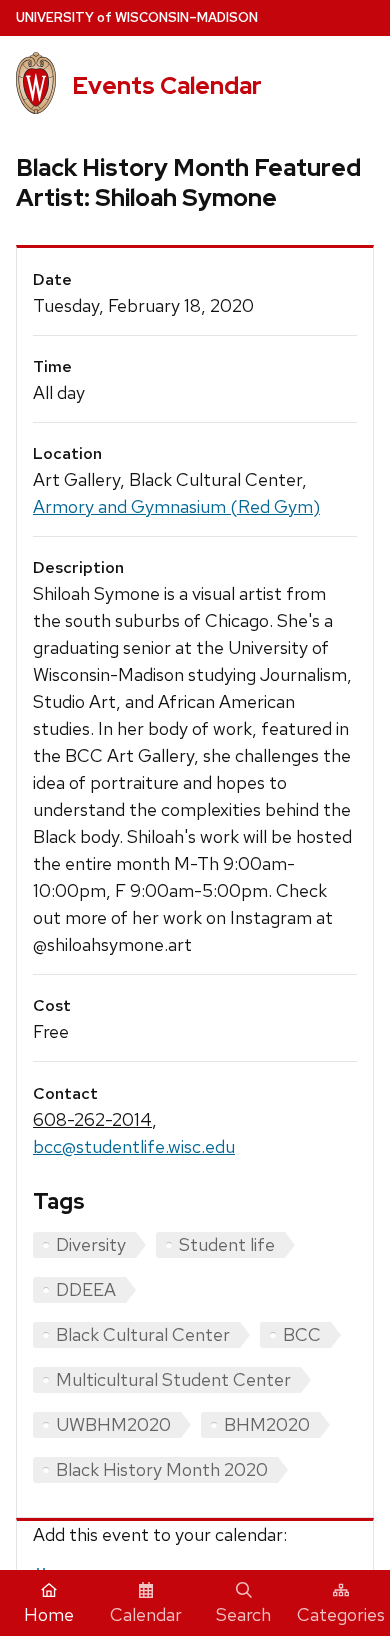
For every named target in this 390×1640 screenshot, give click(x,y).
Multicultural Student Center (173, 1379)
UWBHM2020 (113, 1424)
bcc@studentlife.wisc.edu (134, 1146)
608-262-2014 (92, 1119)
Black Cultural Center (143, 1334)
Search (243, 1614)
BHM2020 (267, 1424)
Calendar (146, 1614)
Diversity (91, 1244)
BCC (302, 1334)
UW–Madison (137, 17)
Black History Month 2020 (162, 1469)
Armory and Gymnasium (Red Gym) (176, 506)
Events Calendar (167, 85)
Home (49, 1614)
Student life (227, 1244)
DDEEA (86, 1289)
